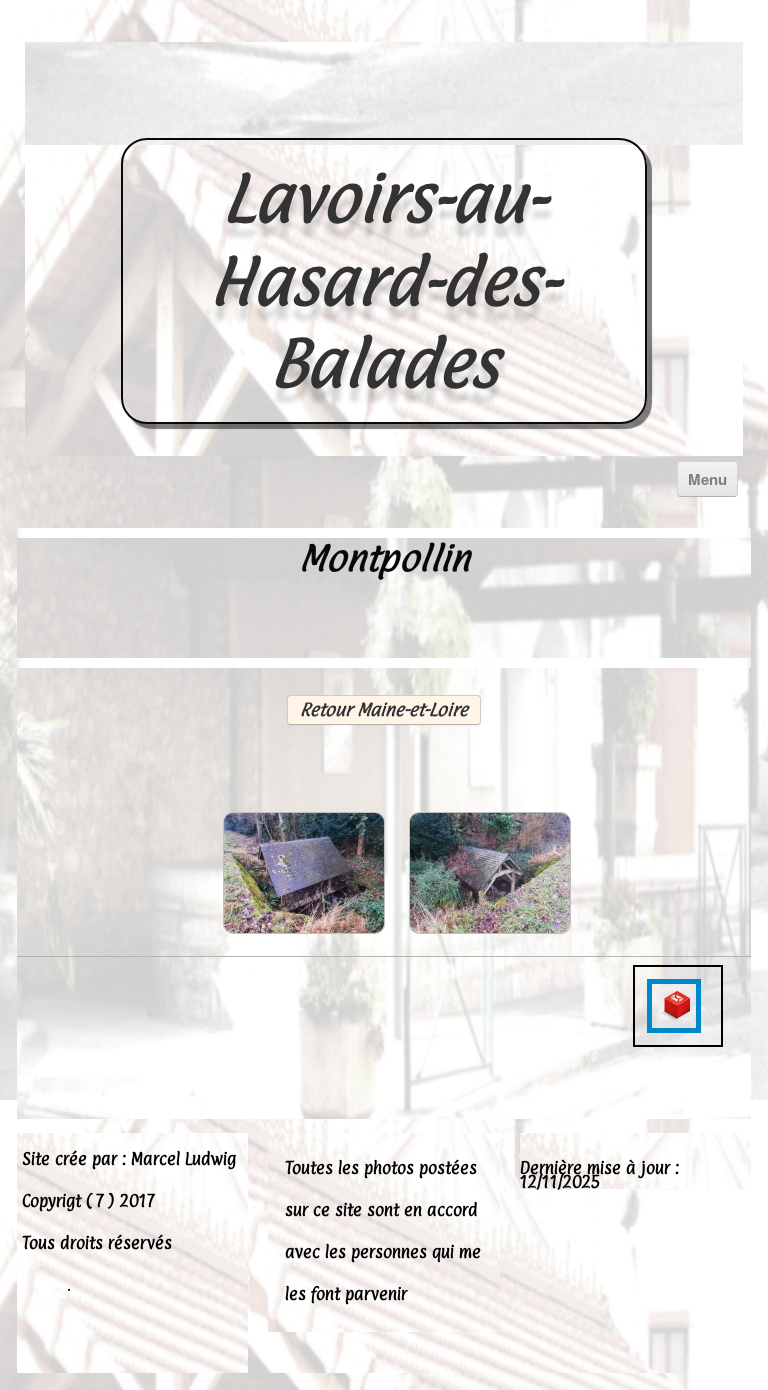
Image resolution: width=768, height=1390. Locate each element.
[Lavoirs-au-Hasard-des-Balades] (384, 116)
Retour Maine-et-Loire (384, 709)
